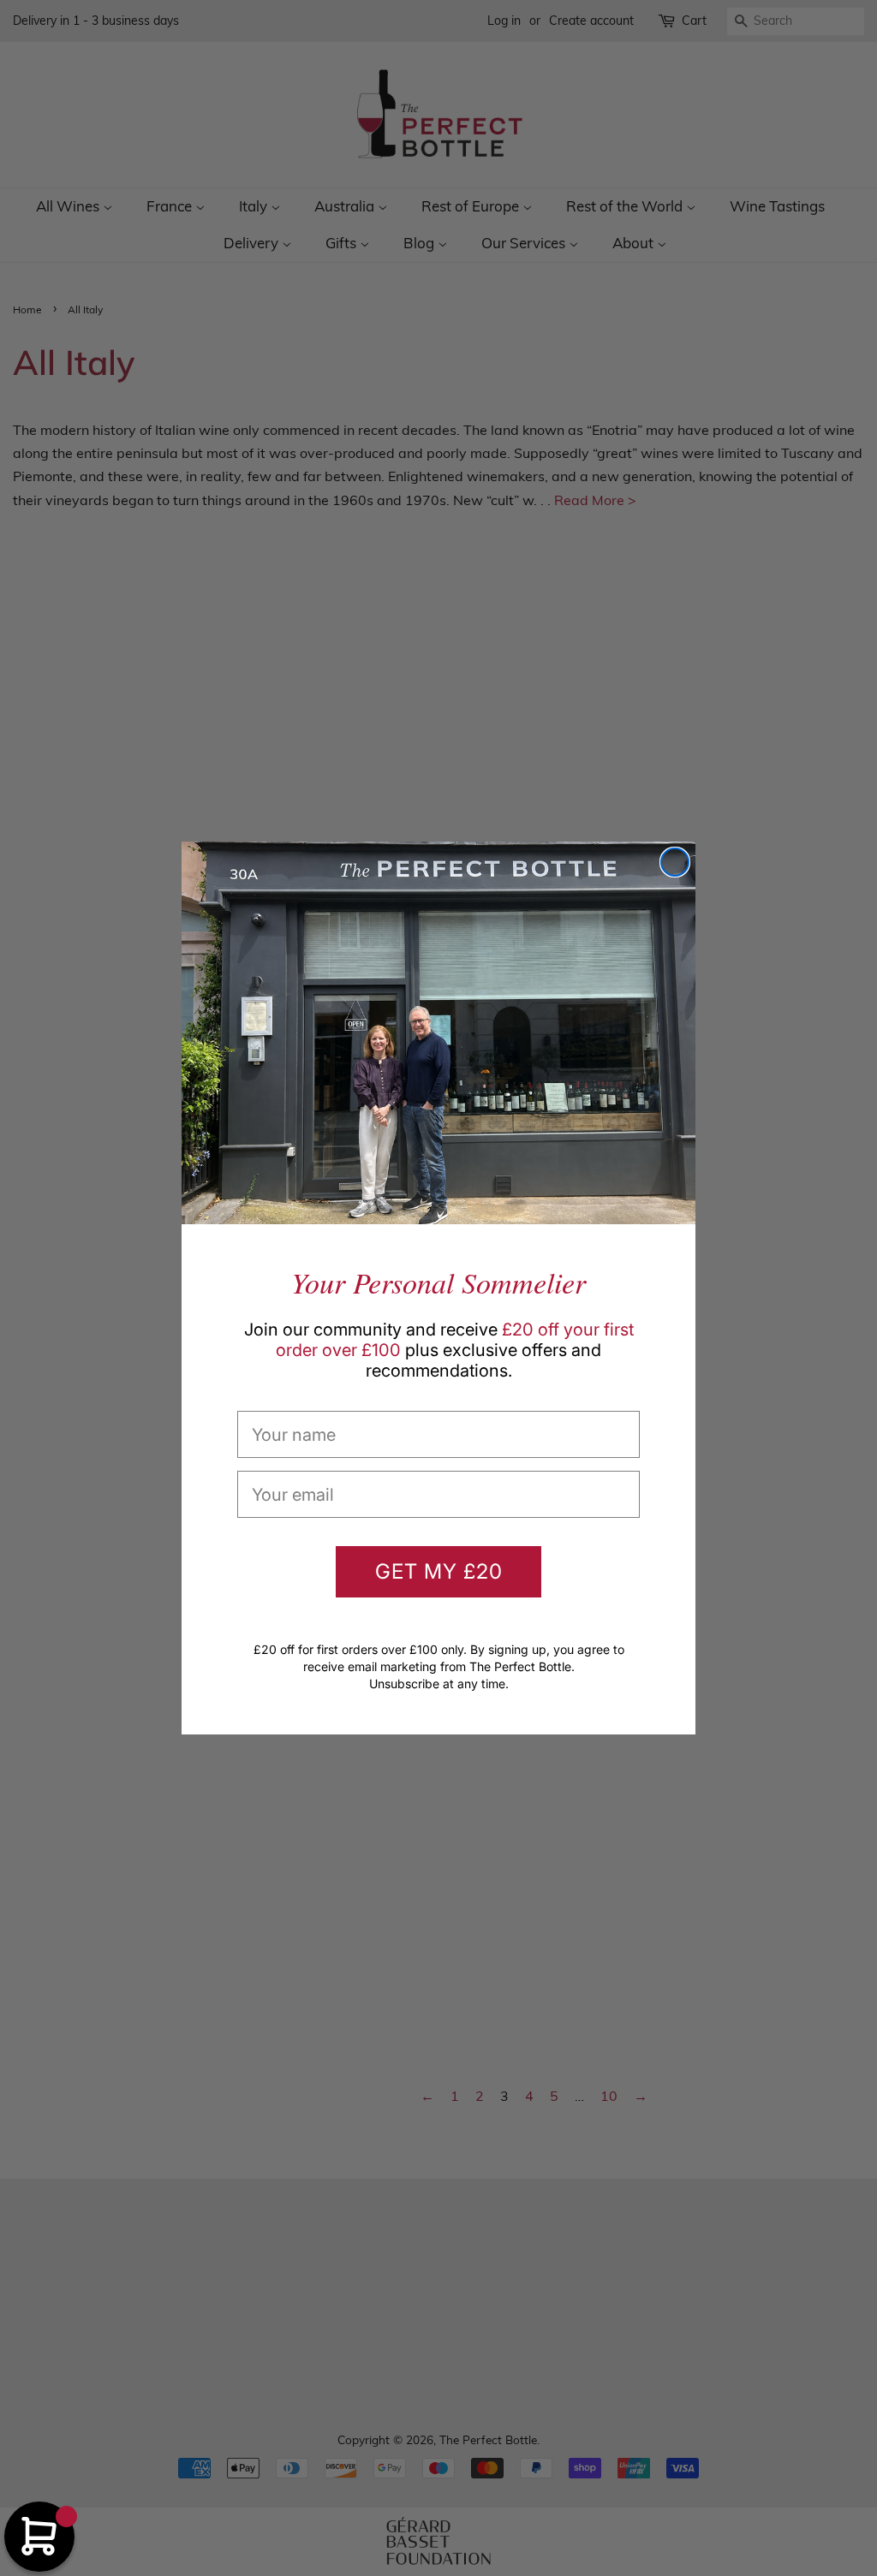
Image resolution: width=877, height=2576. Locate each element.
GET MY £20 (439, 1571)
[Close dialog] (675, 862)
